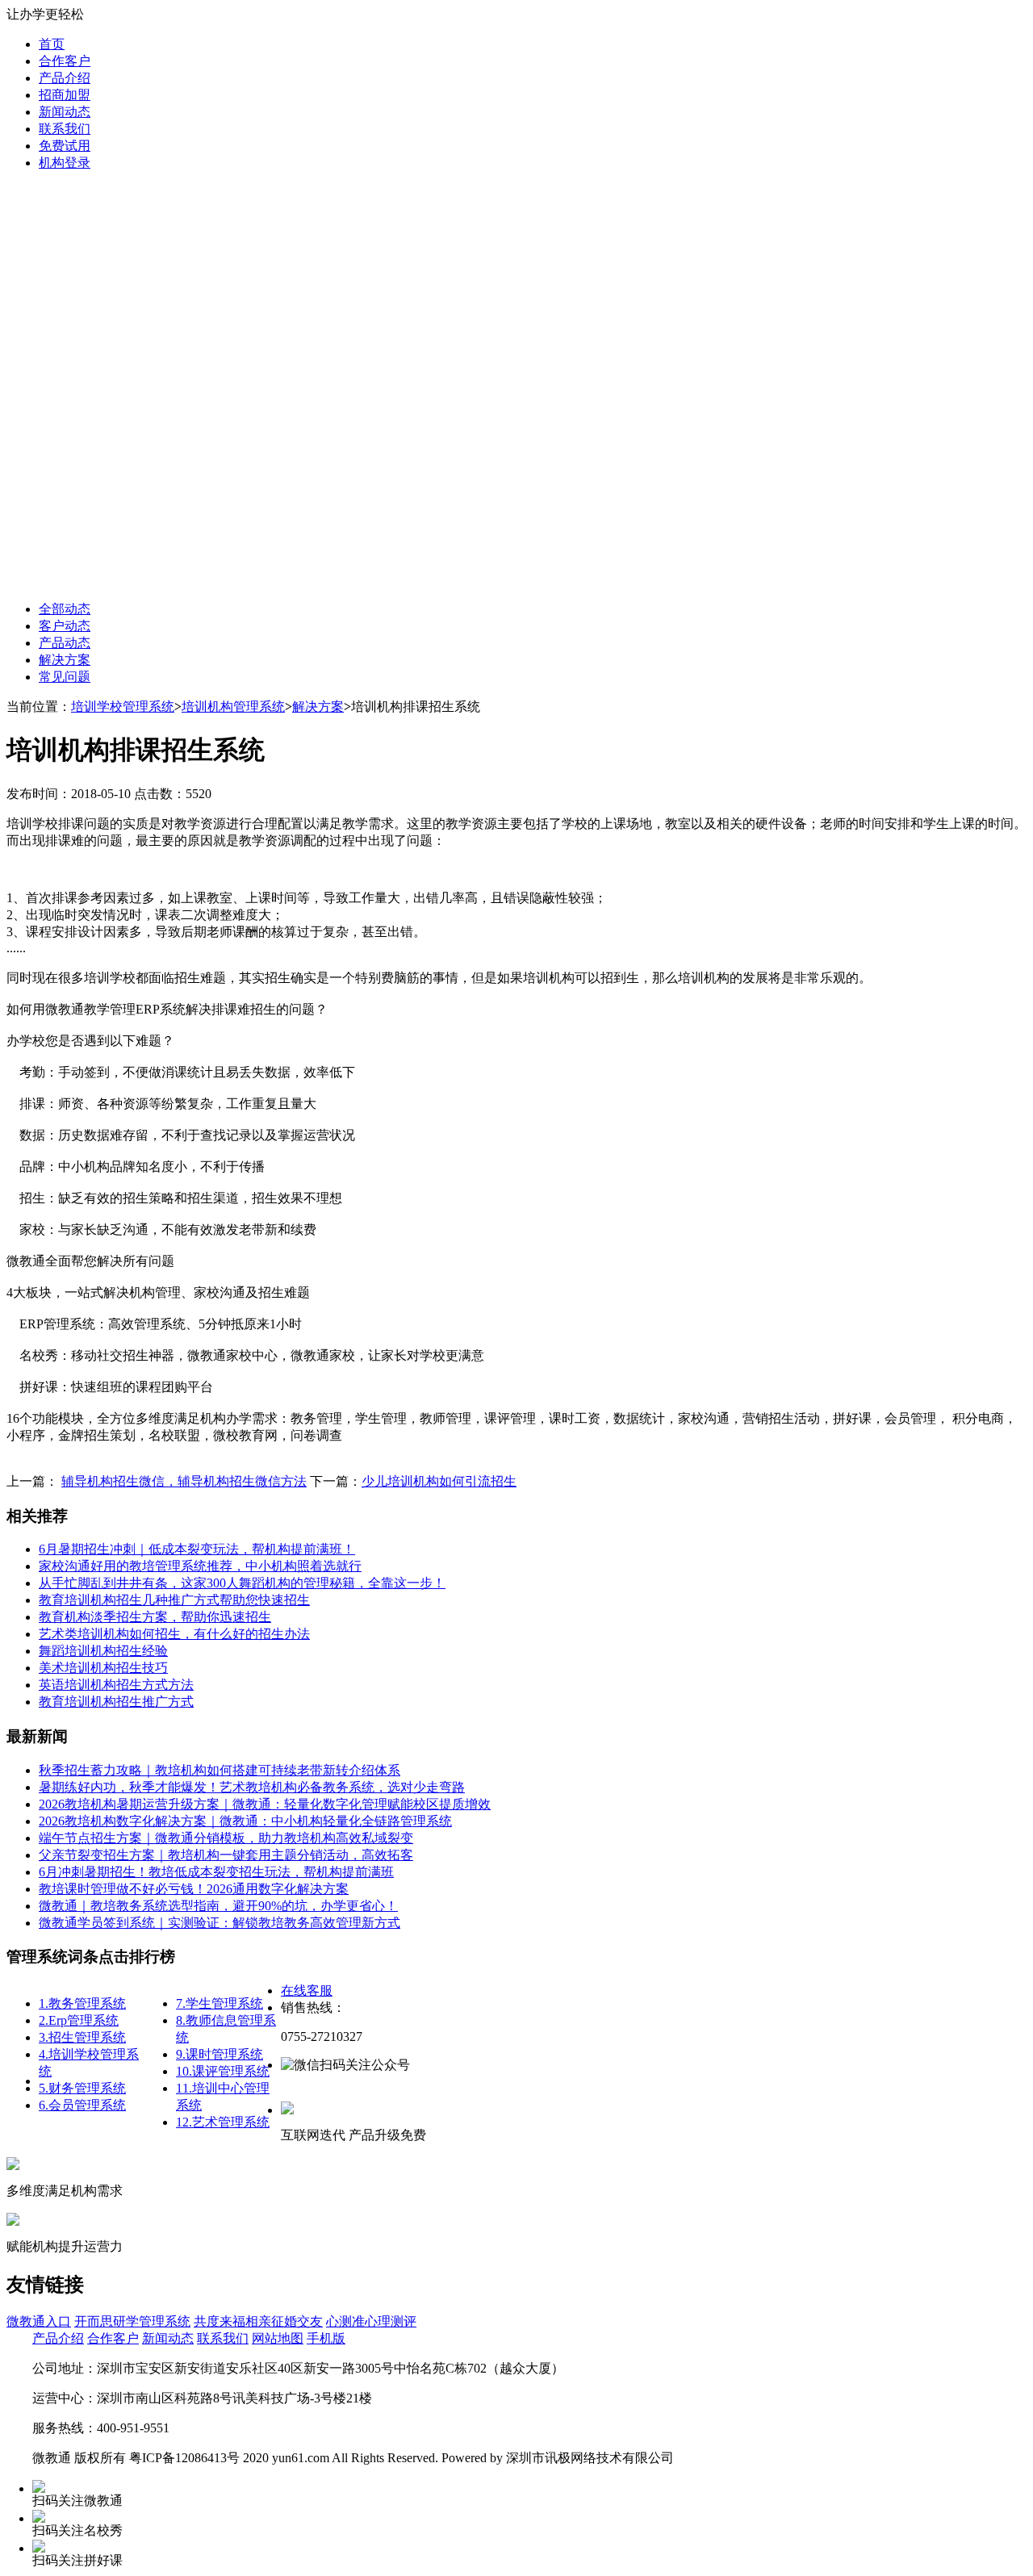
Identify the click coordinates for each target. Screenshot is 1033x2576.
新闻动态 (65, 112)
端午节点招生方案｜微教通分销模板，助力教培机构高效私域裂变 (226, 1838)
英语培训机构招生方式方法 (116, 1685)
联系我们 (65, 129)
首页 (52, 44)
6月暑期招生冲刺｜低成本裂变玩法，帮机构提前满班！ (197, 1549)
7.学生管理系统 (220, 2003)
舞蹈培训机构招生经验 (103, 1651)
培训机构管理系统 (233, 707)
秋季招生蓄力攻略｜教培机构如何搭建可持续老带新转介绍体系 (220, 1770)
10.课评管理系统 (223, 2071)
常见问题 (65, 677)
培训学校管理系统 (123, 707)
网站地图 (278, 2338)
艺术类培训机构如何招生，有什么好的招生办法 (174, 1634)
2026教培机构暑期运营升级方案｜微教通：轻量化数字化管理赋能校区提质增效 (265, 1804)
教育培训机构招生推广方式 (116, 1702)
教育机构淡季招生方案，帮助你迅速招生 (155, 1617)
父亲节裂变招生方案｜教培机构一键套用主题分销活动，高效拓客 (226, 1855)
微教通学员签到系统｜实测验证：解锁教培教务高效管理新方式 (220, 1923)
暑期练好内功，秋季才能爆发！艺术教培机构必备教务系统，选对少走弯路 (252, 1787)
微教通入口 (39, 2321)
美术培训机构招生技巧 (103, 1668)
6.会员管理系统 (82, 2105)
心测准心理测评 (371, 2321)
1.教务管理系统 (82, 2003)
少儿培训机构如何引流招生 (439, 1481)
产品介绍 (65, 78)
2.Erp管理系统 (79, 2020)
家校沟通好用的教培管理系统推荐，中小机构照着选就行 (200, 1566)
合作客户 (65, 61)
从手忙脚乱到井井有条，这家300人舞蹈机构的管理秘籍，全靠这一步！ (242, 1583)
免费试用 (65, 146)
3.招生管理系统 (82, 2037)
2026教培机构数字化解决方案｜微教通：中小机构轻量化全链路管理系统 (245, 1821)
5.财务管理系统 (82, 2088)
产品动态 (65, 643)
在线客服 (307, 1991)
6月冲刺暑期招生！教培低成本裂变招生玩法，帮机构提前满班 (216, 1872)
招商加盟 (65, 95)
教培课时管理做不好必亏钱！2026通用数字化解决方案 (194, 1889)
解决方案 (65, 660)
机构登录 (65, 163)
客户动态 (65, 626)
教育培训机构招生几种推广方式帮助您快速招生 (174, 1600)
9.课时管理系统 (220, 2054)
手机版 (326, 2338)
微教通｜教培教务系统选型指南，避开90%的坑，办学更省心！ (218, 1906)
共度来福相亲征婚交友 (258, 2321)
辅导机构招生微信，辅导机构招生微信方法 (184, 1481)
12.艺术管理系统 (223, 2122)
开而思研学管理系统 (132, 2321)
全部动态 (65, 609)
